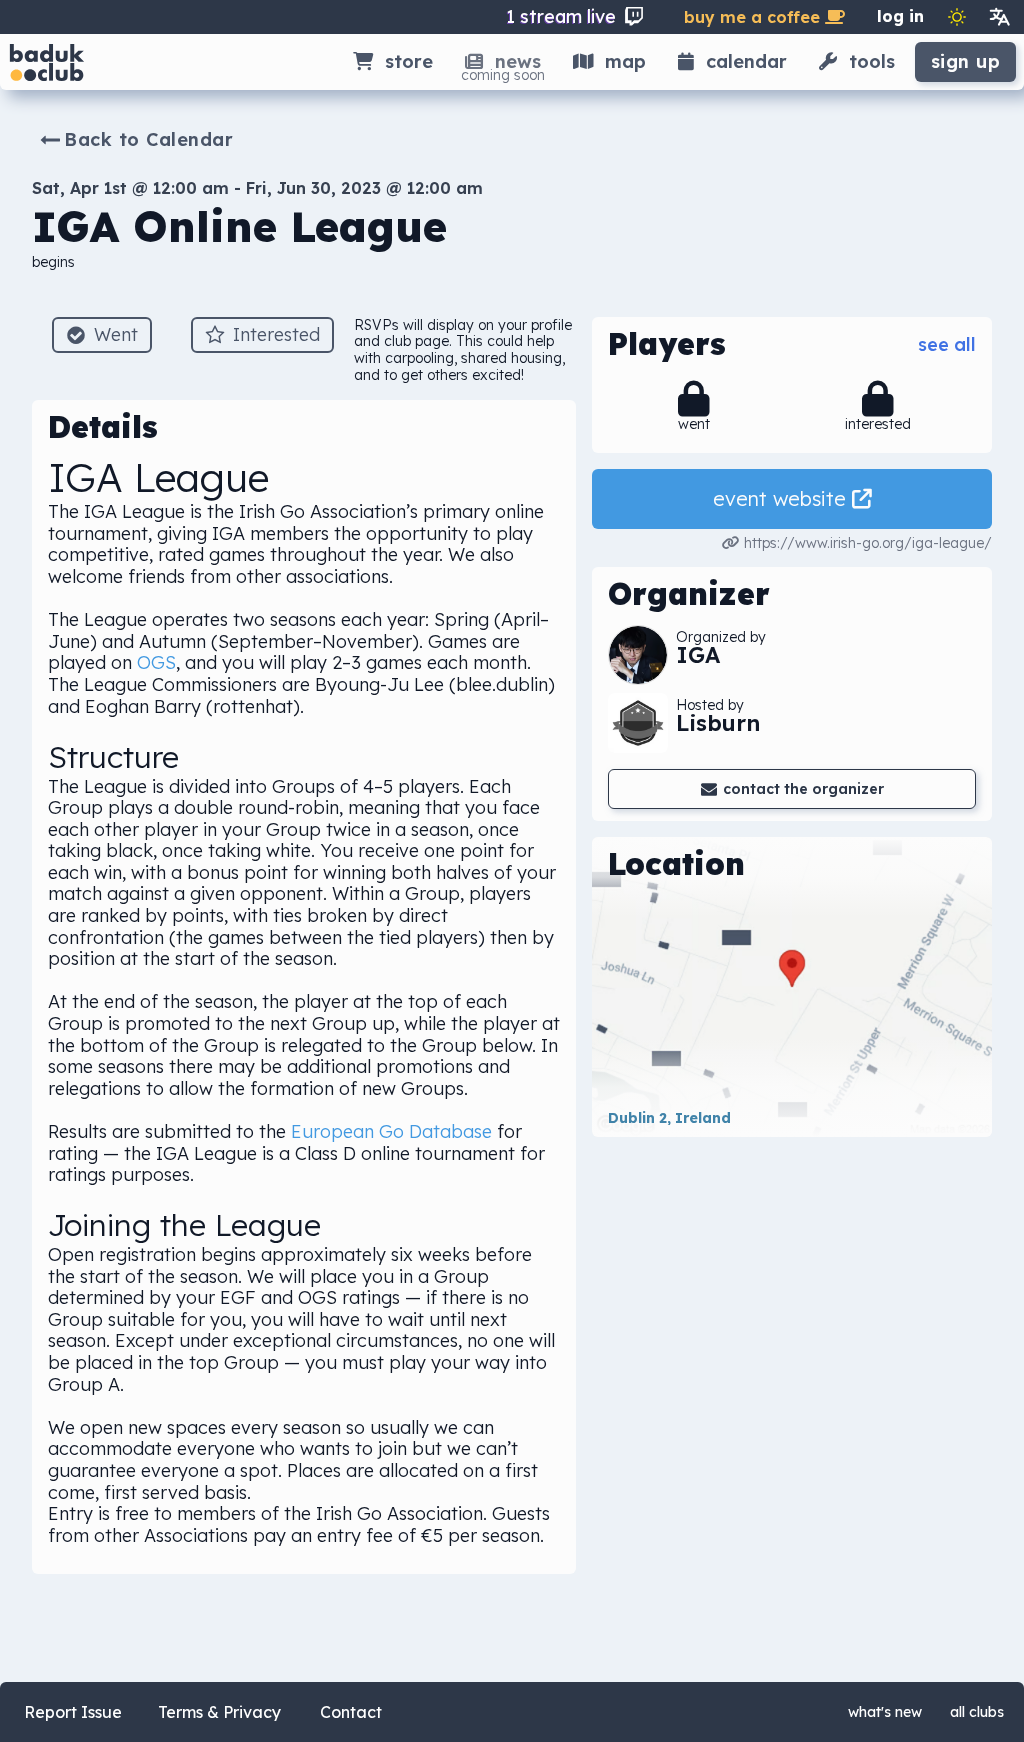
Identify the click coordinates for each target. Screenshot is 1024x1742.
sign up (966, 61)
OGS (156, 662)
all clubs (977, 1712)
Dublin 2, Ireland (669, 1118)
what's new (885, 1712)
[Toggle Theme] (957, 17)
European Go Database (391, 1131)
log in (900, 16)
